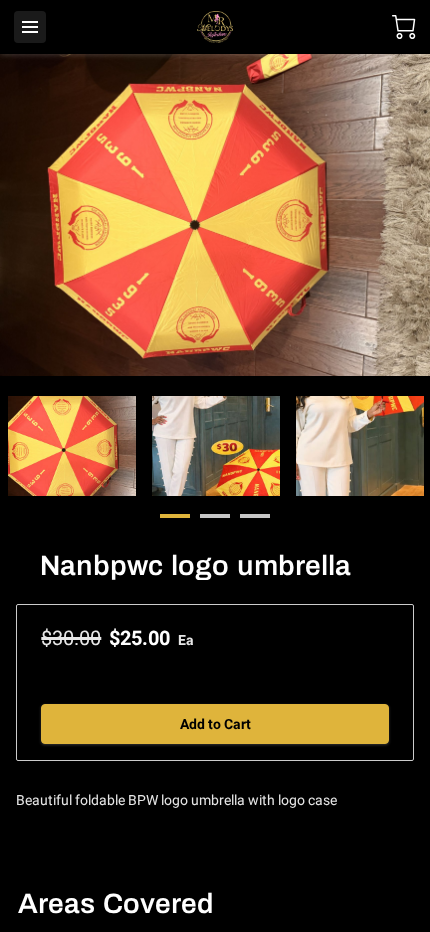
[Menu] (30, 27)
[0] (404, 27)
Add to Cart (215, 724)
